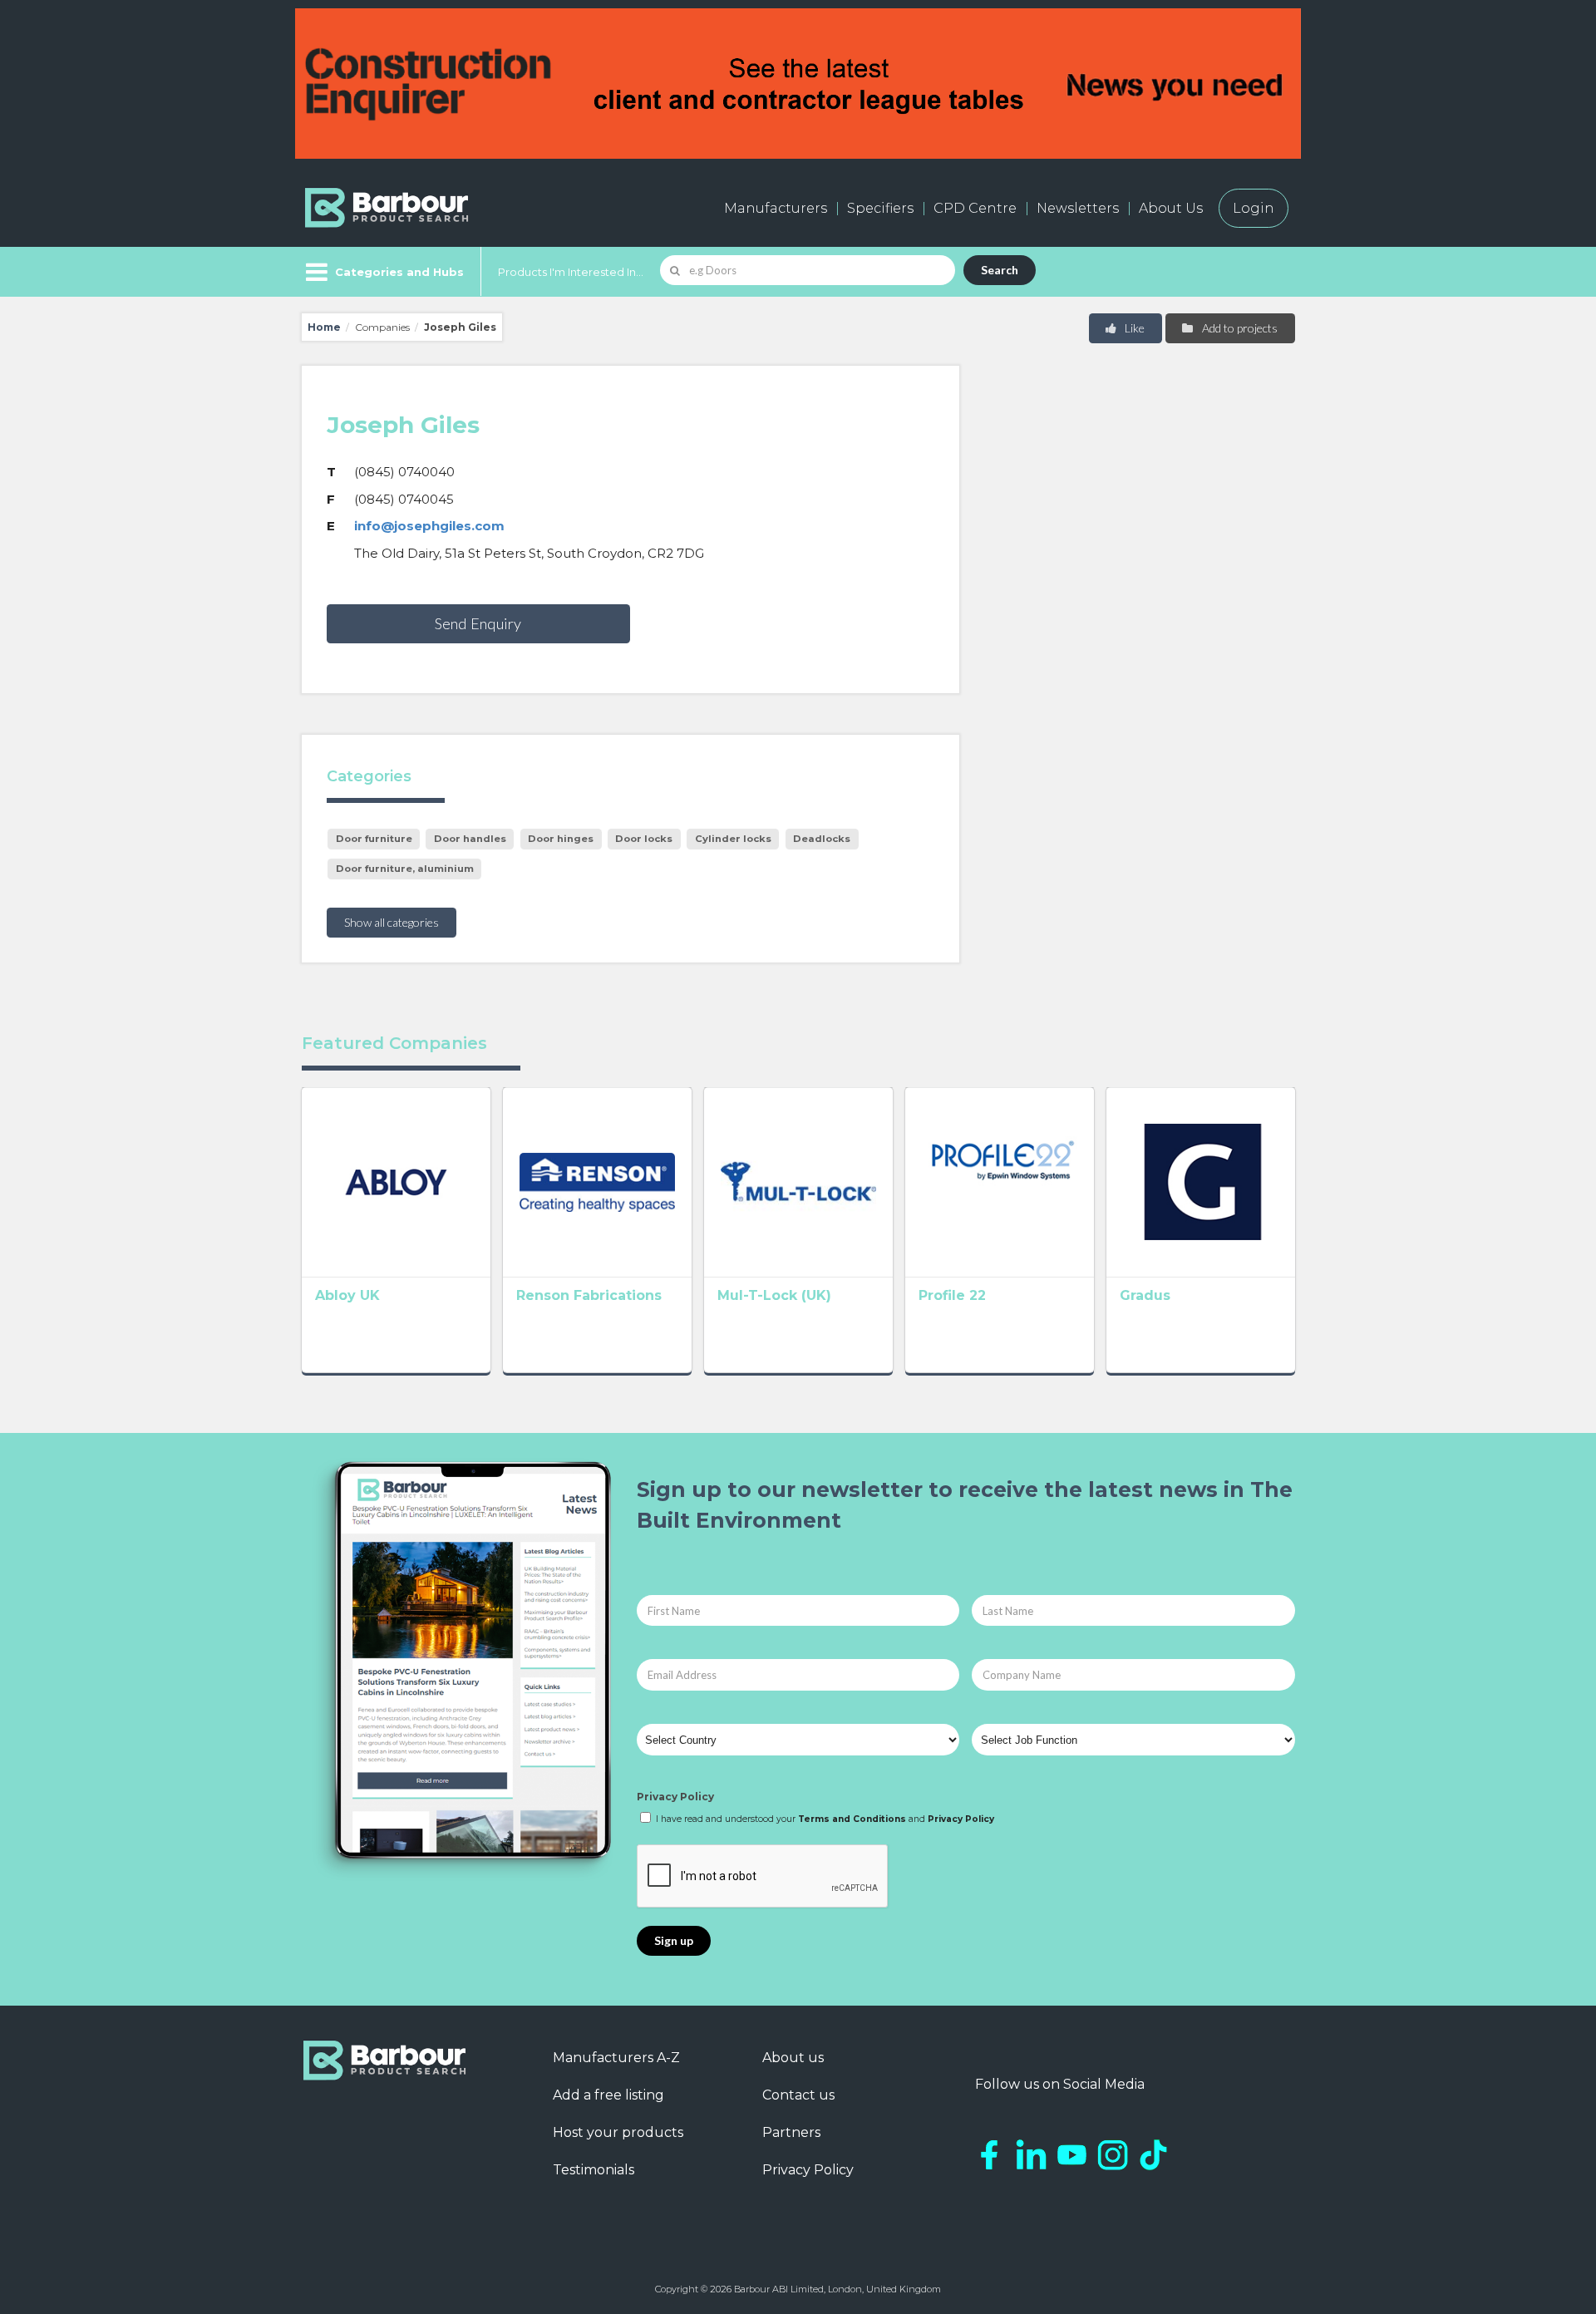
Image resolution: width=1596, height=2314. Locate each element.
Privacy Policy (675, 1797)
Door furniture (374, 839)
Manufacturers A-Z (616, 2058)
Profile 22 (952, 1295)
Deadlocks (822, 839)
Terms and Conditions (852, 1819)
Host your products (618, 2132)
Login (1254, 208)
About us (793, 2058)
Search (1000, 270)
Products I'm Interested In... (571, 272)
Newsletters (1078, 208)
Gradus (1145, 1295)
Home (324, 327)
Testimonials (594, 2170)
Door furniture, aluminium (405, 869)
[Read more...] (396, 1182)
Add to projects (1239, 328)
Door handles (470, 839)
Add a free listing (608, 2095)
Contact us (798, 2095)
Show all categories (392, 922)
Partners (791, 2132)
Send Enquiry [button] (478, 623)
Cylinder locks (733, 839)
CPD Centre (975, 208)
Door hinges (561, 839)
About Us (1171, 208)
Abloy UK (347, 1295)
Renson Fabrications (589, 1295)
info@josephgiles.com (429, 526)
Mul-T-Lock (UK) (774, 1295)
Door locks (644, 839)
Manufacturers (776, 208)
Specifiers (880, 208)
